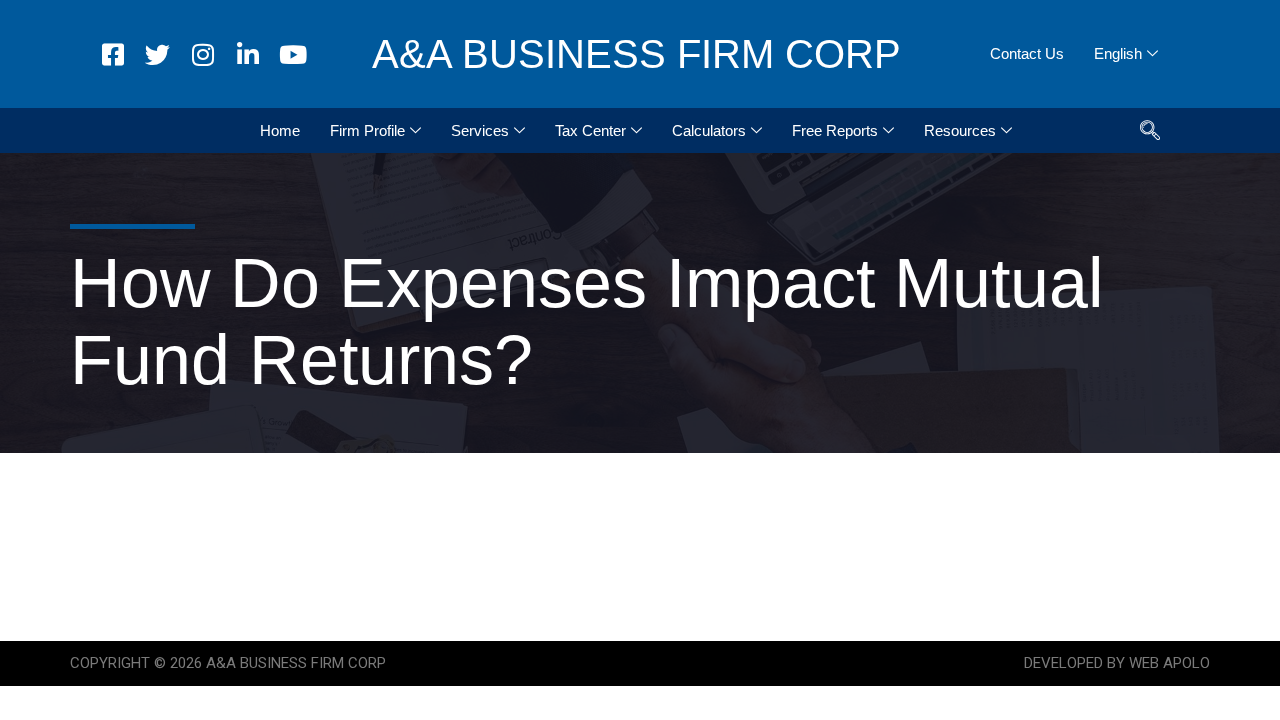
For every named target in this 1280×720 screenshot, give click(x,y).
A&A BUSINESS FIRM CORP (636, 54)
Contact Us (1027, 53)
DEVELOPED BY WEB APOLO (1117, 663)
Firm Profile (367, 130)
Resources (960, 130)
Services (480, 130)
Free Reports (835, 130)
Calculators (709, 130)
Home (280, 130)
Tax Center (590, 130)
